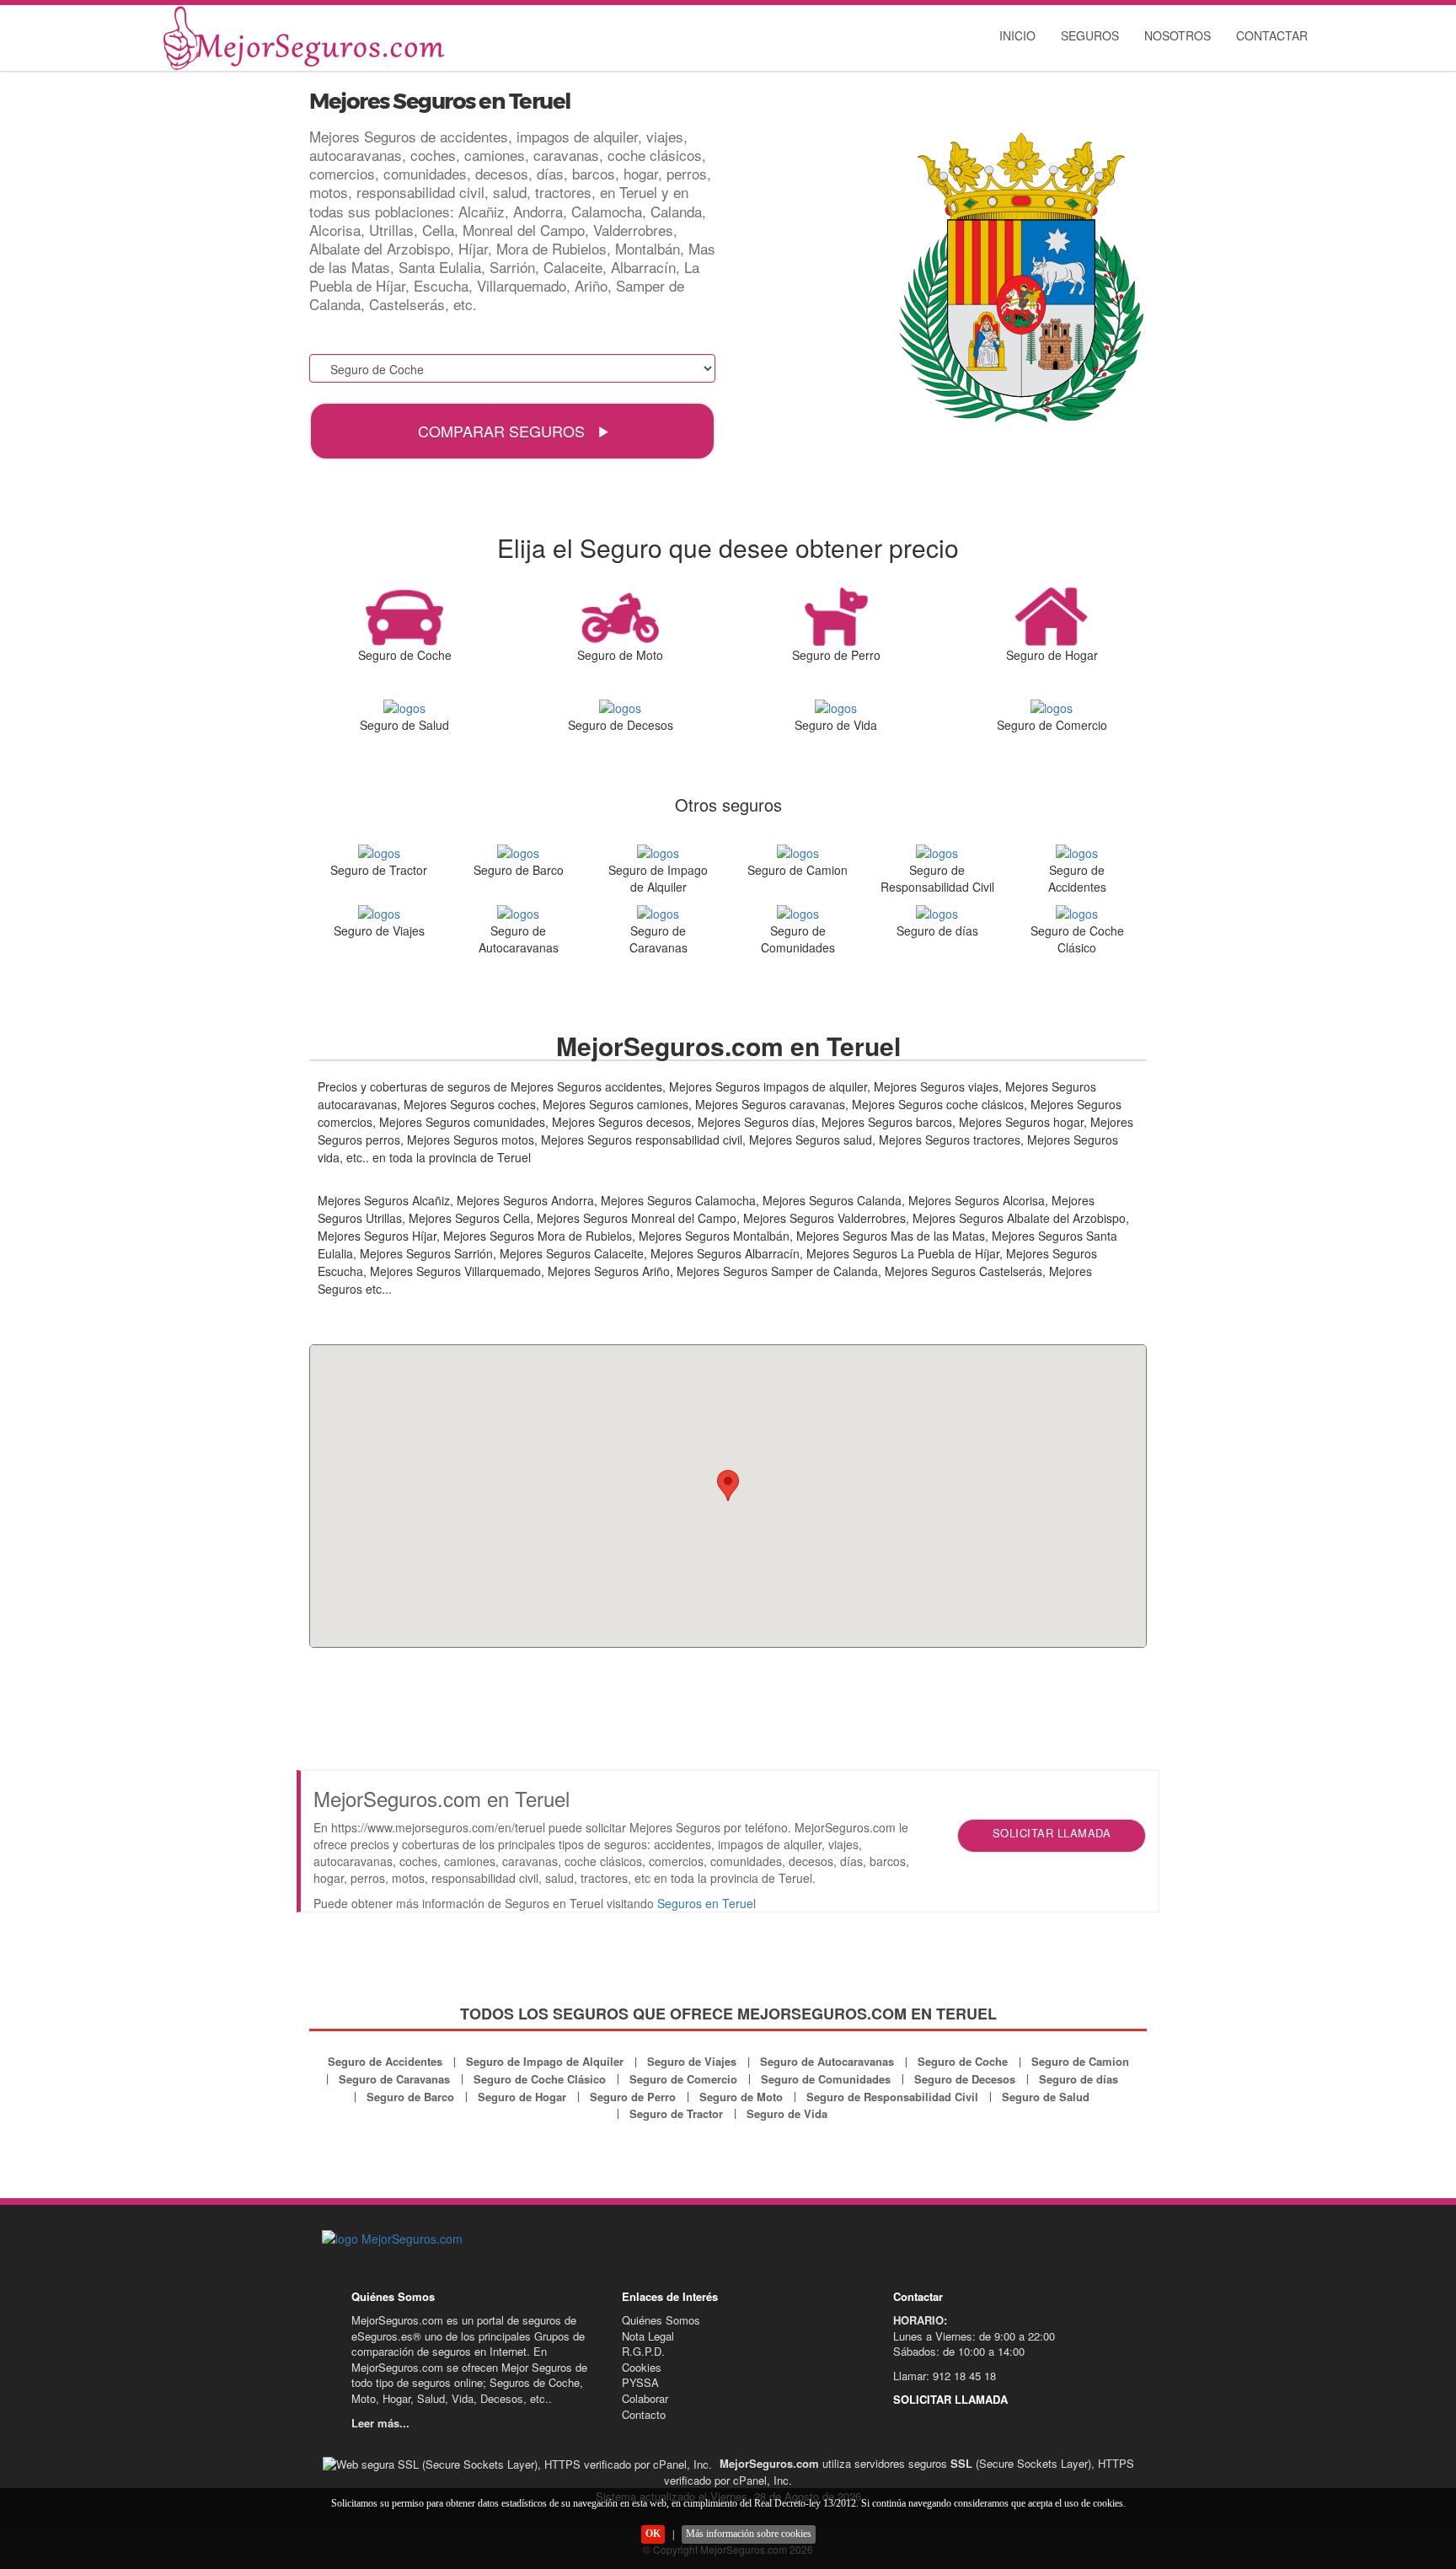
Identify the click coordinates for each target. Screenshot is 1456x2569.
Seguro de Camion (1080, 2061)
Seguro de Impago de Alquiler (545, 2061)
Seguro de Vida (787, 2113)
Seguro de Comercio (683, 2079)
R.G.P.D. (643, 2351)
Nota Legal (648, 2336)
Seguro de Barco (410, 2097)
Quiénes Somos (661, 2320)
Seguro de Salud (1046, 2097)
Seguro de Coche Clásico (540, 2079)
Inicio (1017, 35)
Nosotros (1178, 35)
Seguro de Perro (633, 2097)
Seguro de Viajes (692, 2061)
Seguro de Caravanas (394, 2079)
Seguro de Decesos (965, 2079)
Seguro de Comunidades (826, 2079)
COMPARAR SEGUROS (503, 431)
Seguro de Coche (963, 2061)
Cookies (642, 2367)
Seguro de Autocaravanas (827, 2061)
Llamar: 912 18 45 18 (945, 2376)
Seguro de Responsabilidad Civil (892, 2097)
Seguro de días (1079, 2079)
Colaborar (645, 2398)
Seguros (1090, 35)
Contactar (1272, 35)
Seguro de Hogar (522, 2097)
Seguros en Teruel (707, 1903)
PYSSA (640, 2382)
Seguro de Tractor (676, 2113)
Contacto (644, 2414)
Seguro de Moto (741, 2097)
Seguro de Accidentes (385, 2061)
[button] (728, 1486)
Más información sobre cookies (749, 2534)
